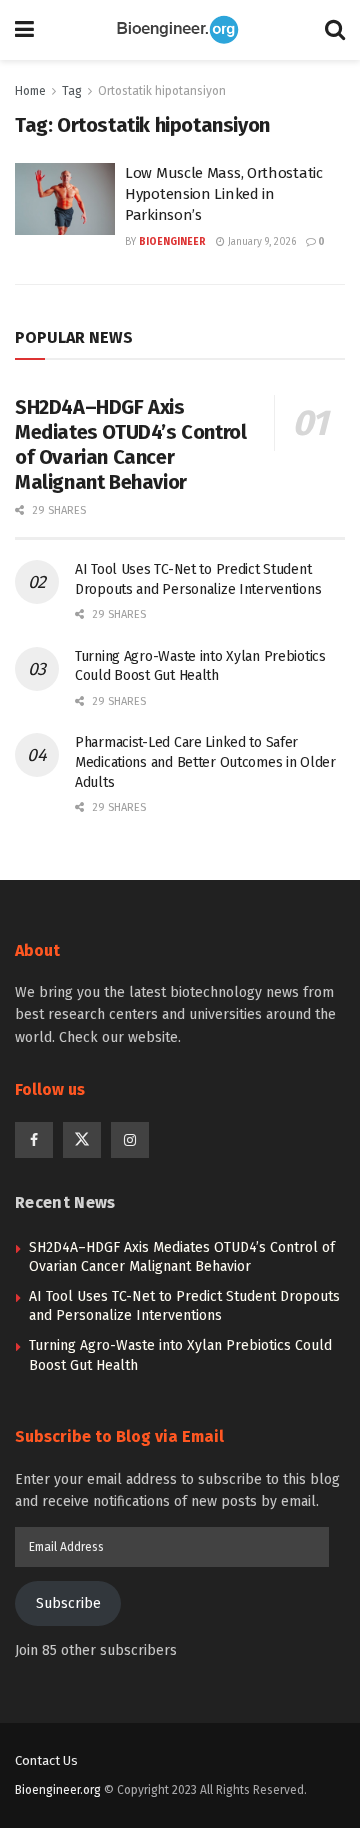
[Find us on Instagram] (130, 1140)
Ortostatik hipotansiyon (162, 91)
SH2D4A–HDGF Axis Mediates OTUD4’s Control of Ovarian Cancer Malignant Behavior (130, 444)
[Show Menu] (24, 30)
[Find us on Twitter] (82, 1140)
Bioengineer (172, 242)
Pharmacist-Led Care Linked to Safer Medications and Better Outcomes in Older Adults (205, 762)
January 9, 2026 (260, 242)
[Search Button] (335, 30)
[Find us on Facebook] (34, 1140)
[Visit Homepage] (180, 30)
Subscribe (68, 1603)
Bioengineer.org (58, 1790)
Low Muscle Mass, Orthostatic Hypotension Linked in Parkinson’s (224, 194)
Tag (72, 91)
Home (30, 91)
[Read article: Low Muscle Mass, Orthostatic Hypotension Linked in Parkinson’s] (65, 199)
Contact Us (46, 1760)
